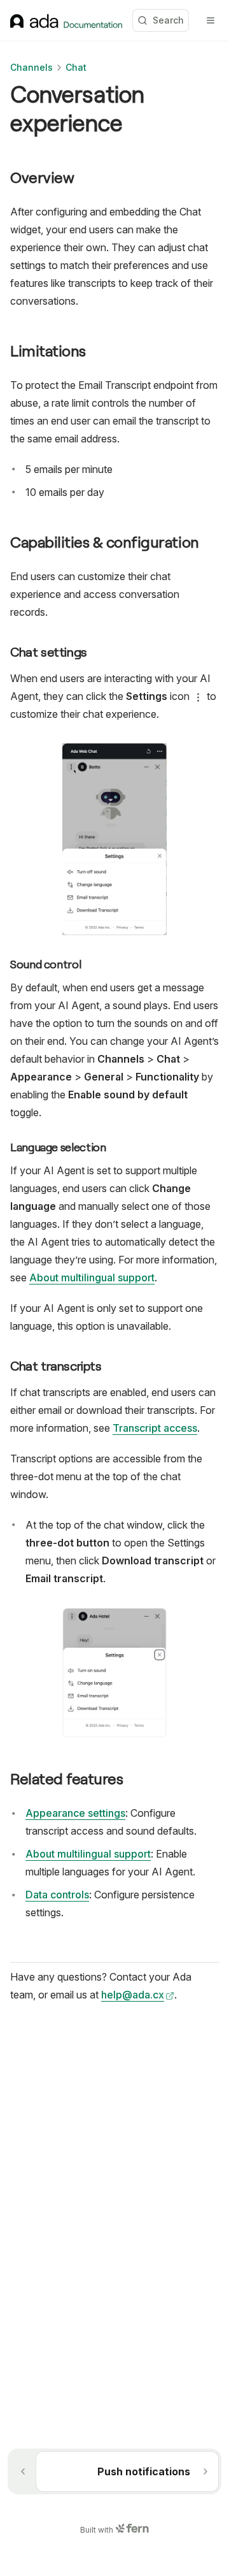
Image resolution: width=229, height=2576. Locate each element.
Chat (76, 67)
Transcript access (155, 1428)
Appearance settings (75, 1813)
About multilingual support (92, 1277)
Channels (31, 67)
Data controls (57, 1895)
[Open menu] (211, 20)
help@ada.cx (133, 1995)
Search (168, 20)
